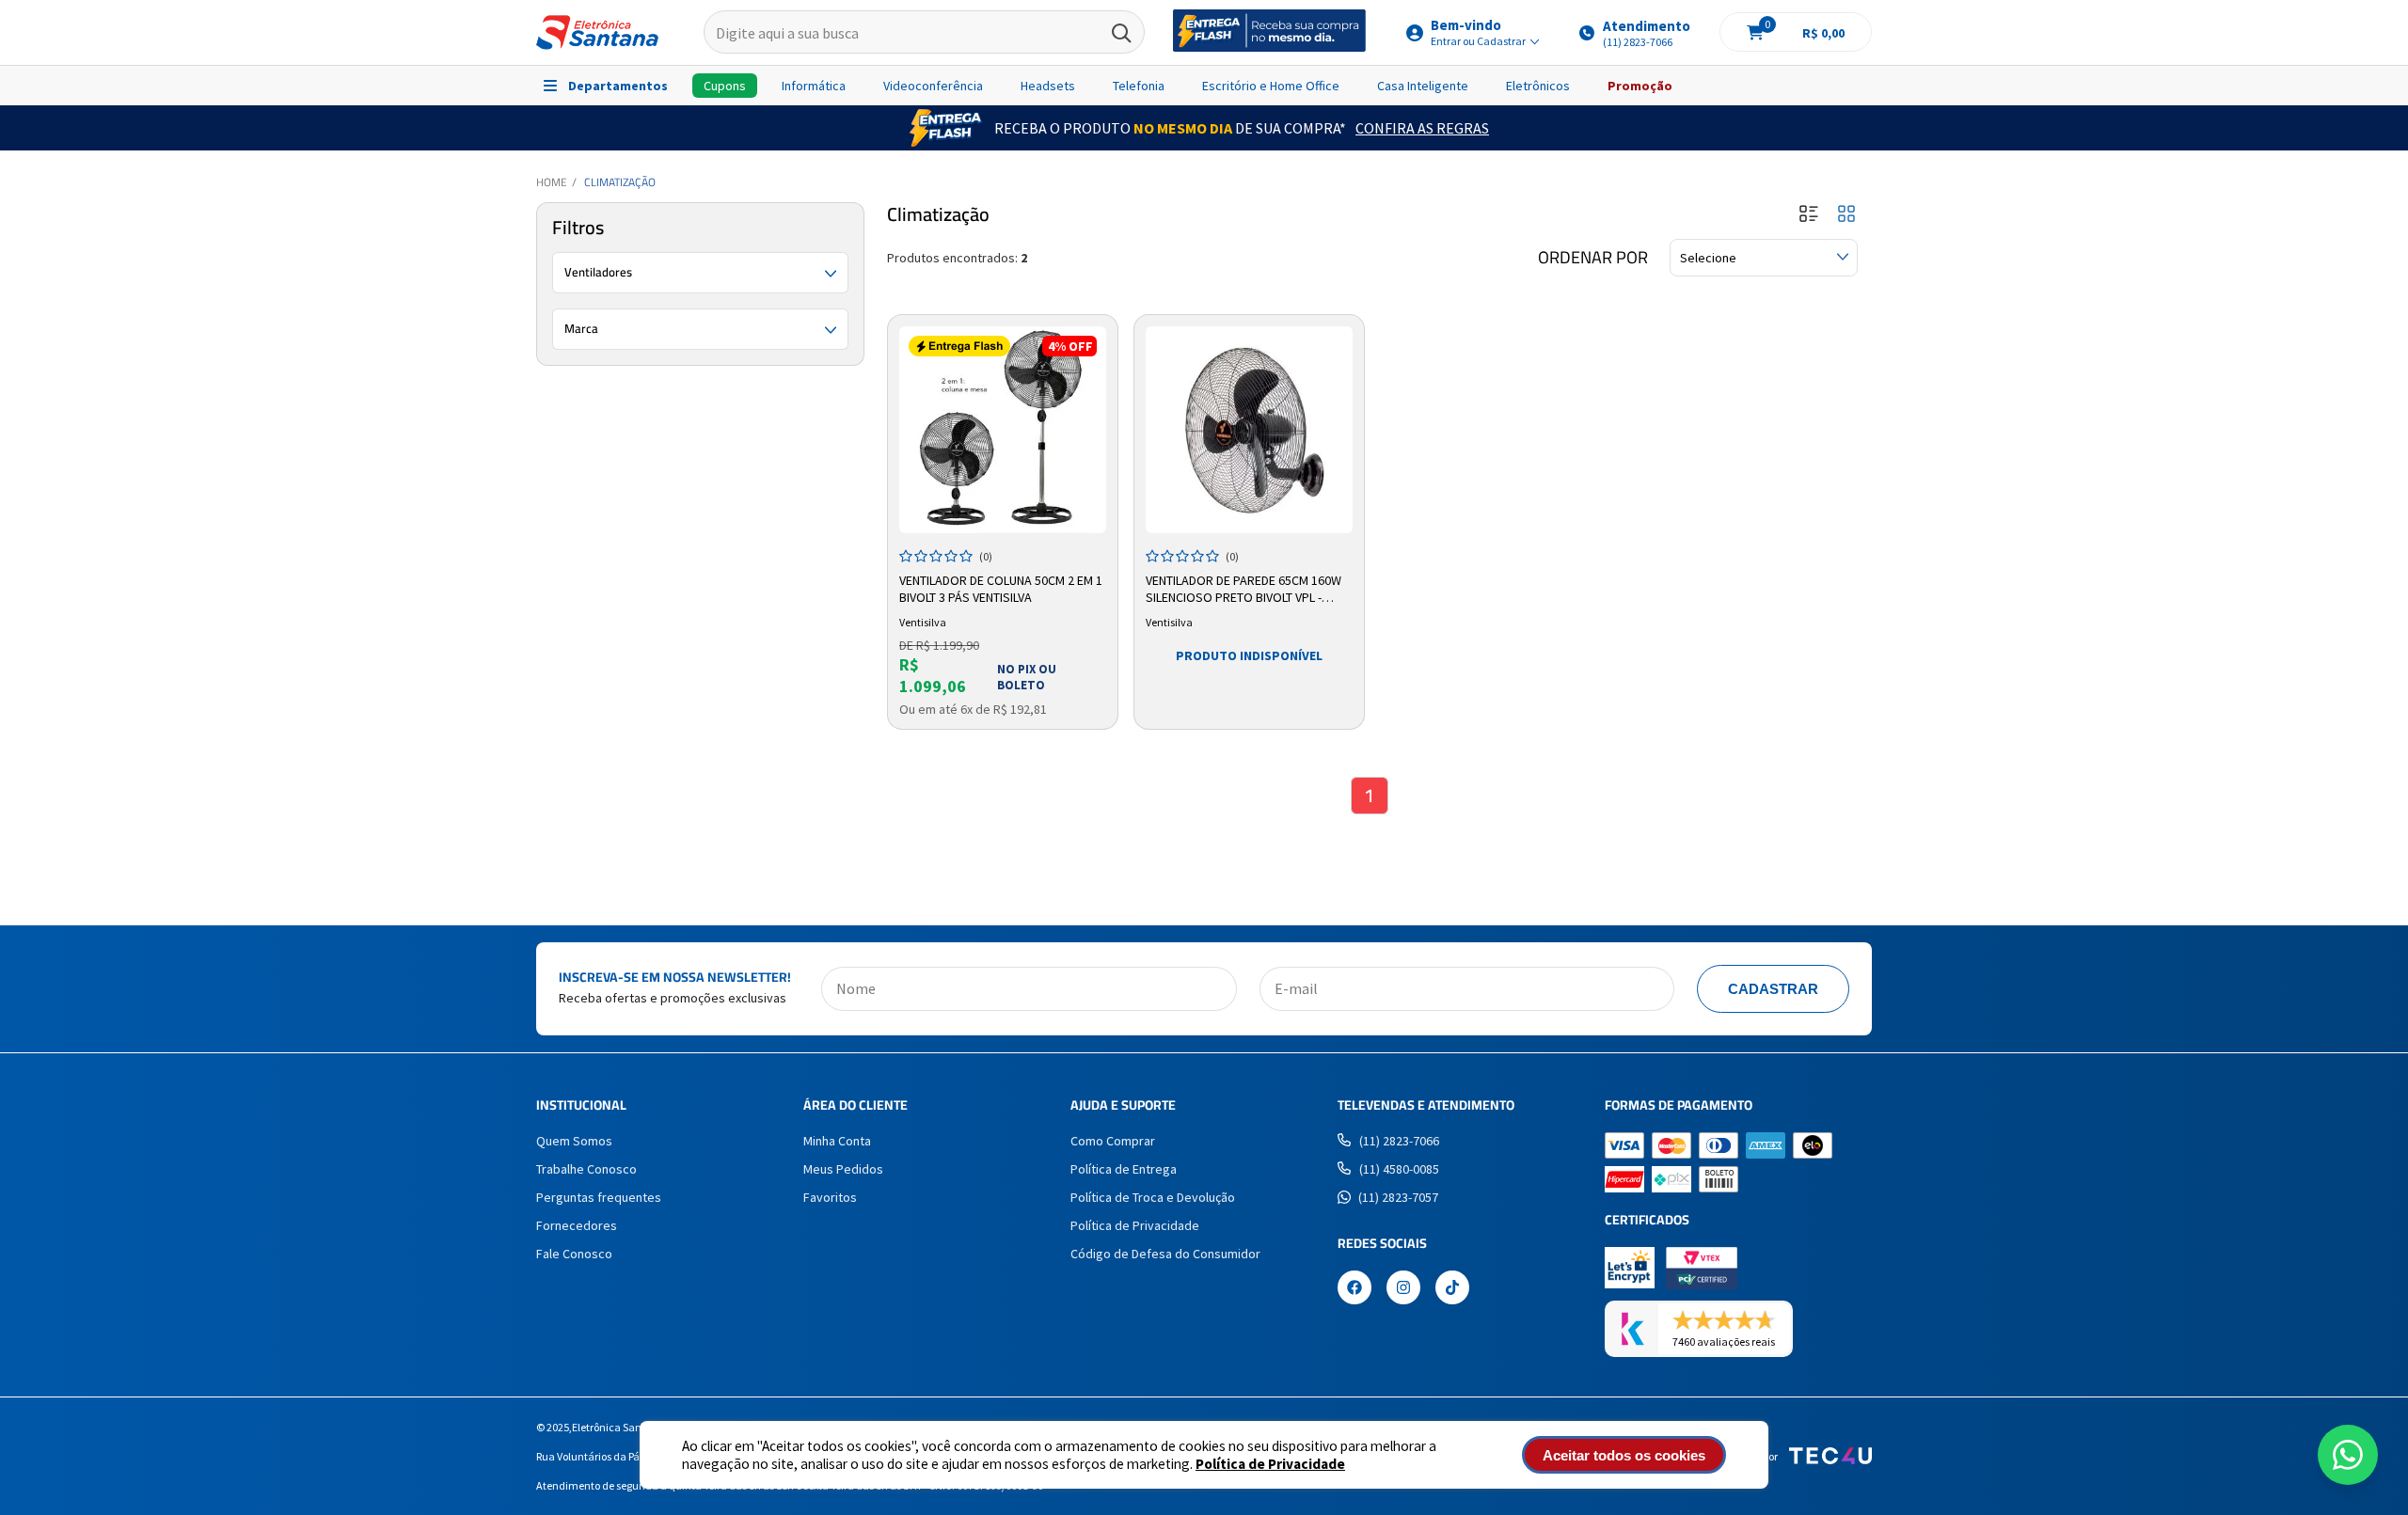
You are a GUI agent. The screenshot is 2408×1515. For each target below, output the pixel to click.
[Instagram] (1403, 1289)
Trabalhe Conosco (586, 1169)
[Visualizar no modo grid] (1846, 215)
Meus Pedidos (843, 1169)
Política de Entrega (1124, 1169)
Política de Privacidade (1270, 1464)
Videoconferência (933, 86)
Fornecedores (577, 1225)
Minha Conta (837, 1141)
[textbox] (924, 33)
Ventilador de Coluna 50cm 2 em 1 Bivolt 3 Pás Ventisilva (1001, 589)
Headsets (1048, 86)
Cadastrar (1773, 989)
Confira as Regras (1422, 128)
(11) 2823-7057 (1398, 1197)
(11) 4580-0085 (1399, 1169)
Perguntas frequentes (599, 1197)
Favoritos (830, 1197)
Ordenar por (1593, 258)
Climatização (620, 182)
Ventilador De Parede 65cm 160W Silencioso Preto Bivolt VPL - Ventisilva (1244, 590)
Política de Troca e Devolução (1153, 1197)
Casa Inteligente (1423, 86)
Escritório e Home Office (1271, 86)
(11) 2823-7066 (1399, 1141)
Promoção (1640, 86)
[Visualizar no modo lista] (1809, 215)
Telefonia (1139, 86)
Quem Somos (574, 1141)
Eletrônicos (1538, 86)
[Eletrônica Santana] (597, 32)
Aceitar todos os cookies (1624, 1455)
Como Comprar (1113, 1141)
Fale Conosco (574, 1254)
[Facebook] (1354, 1289)
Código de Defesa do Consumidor (1165, 1254)
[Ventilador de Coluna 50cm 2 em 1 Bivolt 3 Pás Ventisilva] (1003, 430)
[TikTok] (1452, 1289)
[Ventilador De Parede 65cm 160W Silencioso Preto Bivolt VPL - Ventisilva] (1249, 430)
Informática (814, 86)
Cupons (725, 86)
